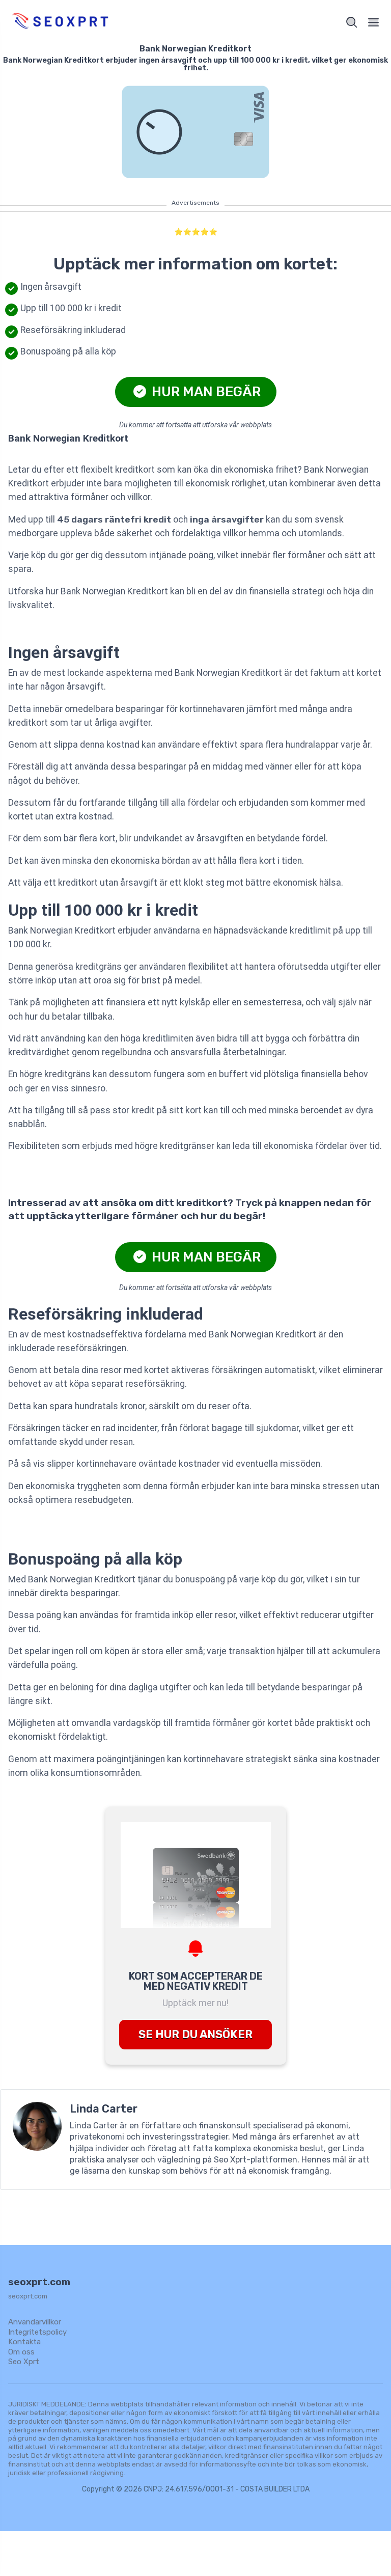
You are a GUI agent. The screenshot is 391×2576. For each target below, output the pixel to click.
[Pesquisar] (352, 22)
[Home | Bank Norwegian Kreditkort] (100, 22)
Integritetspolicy (37, 2332)
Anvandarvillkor (35, 2322)
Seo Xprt (24, 2362)
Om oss (21, 2352)
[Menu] (374, 22)
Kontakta (24, 2342)
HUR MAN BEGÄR (205, 392)
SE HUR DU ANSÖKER (195, 2034)
